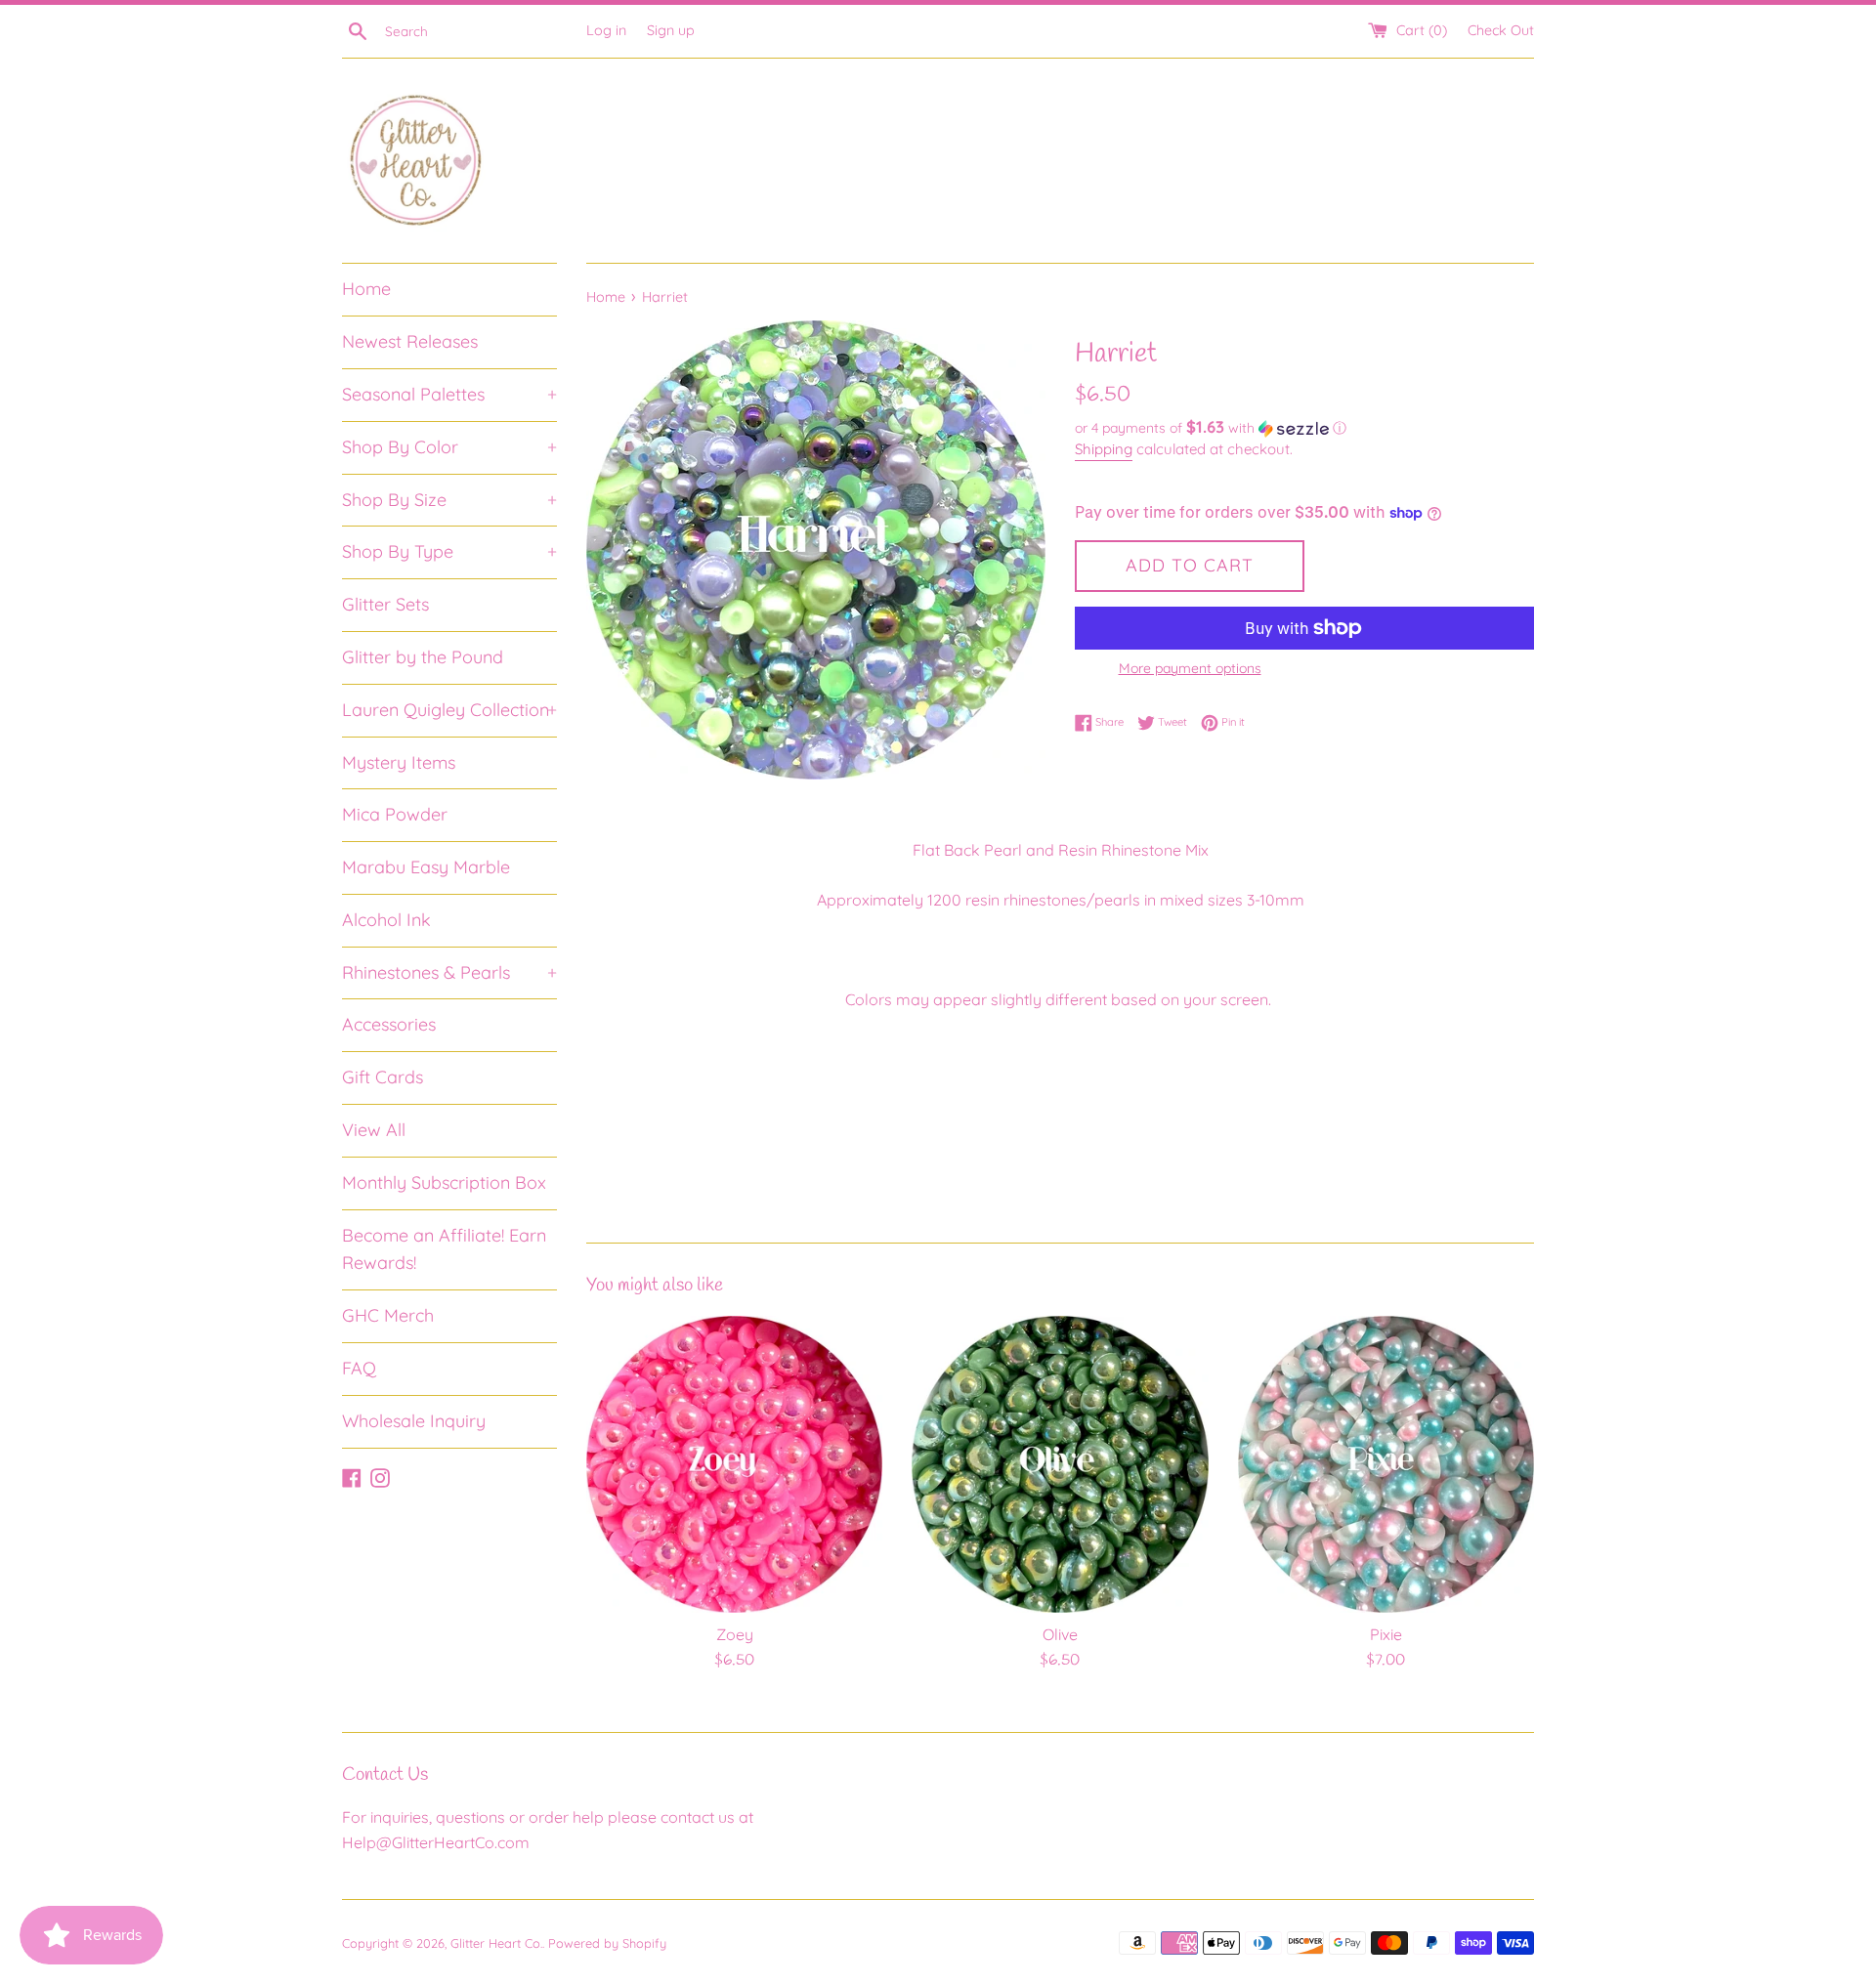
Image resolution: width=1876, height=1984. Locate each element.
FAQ (359, 1368)
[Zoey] (734, 1464)
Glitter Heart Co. (496, 1943)
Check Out (1501, 30)
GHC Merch (388, 1315)
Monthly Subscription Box (444, 1182)
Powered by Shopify (607, 1943)
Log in (606, 30)
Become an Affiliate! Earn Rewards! (444, 1249)
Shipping (1104, 449)
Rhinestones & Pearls (449, 972)
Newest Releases (410, 341)
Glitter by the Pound (423, 657)
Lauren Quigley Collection (449, 710)
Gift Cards (383, 1077)
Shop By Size (449, 500)
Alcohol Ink (386, 920)
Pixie (1386, 1634)
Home (366, 289)
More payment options (1190, 668)
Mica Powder (395, 814)
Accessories (389, 1024)
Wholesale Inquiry (414, 1421)
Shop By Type (449, 551)
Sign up (671, 30)
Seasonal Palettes (449, 394)
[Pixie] (1386, 1464)
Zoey (735, 1634)
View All (374, 1130)
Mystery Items (399, 762)
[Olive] (1060, 1464)
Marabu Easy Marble (426, 867)
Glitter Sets (385, 604)
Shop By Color (449, 447)
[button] (1304, 428)
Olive (1060, 1634)
